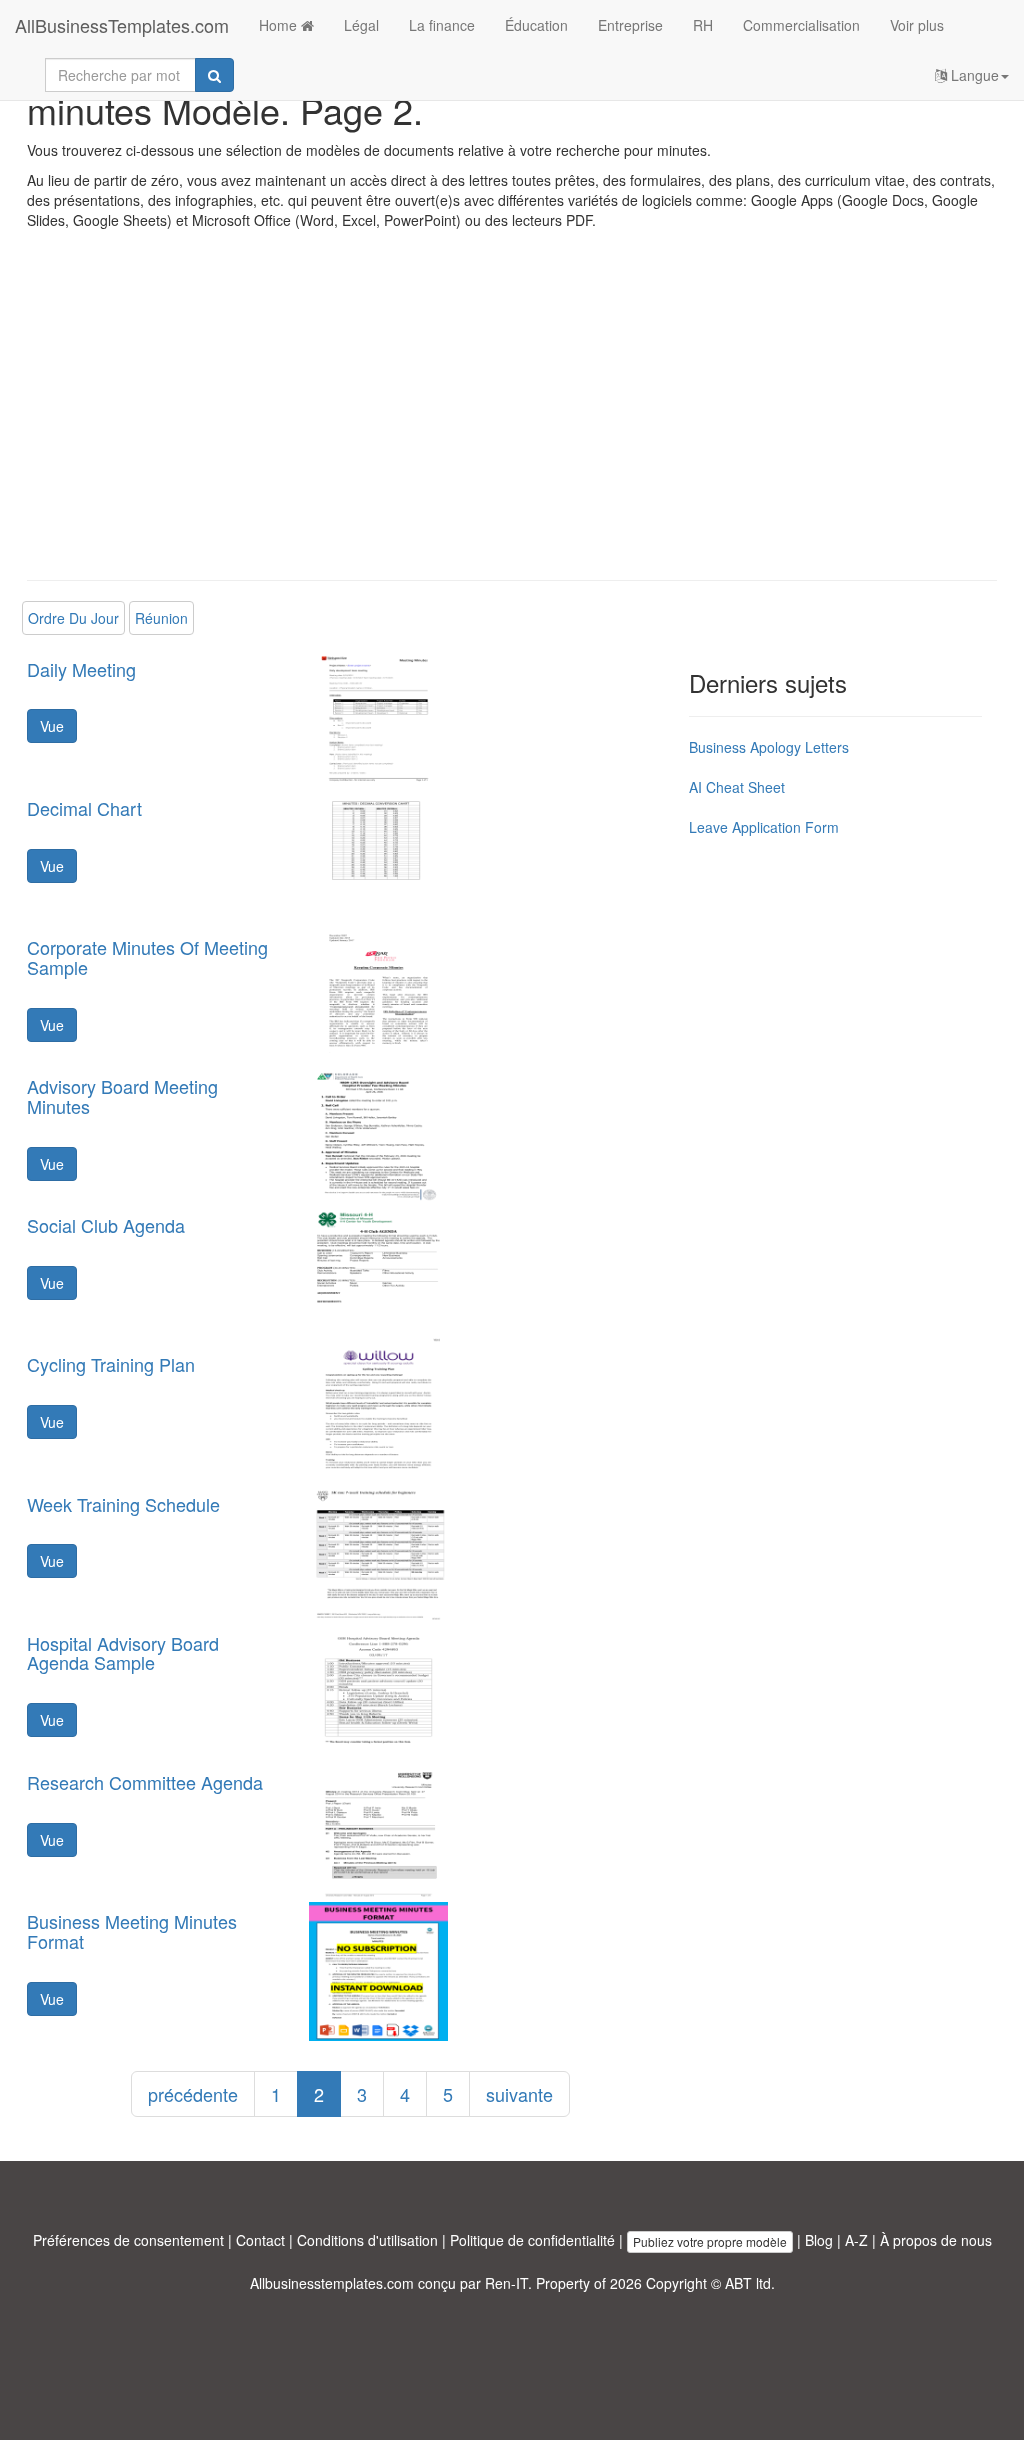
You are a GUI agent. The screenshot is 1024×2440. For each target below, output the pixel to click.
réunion (161, 618)
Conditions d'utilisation (367, 2240)
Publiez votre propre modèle (710, 2241)
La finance (442, 25)
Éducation (536, 25)
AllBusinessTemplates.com (122, 25)
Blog (819, 2240)
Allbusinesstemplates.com (332, 2283)
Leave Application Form (764, 827)
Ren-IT (506, 2283)
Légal (361, 25)
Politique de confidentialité (532, 2240)
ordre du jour (73, 618)
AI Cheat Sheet (737, 787)
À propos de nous (936, 2240)
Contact (260, 2240)
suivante (519, 2094)
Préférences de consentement (128, 2240)
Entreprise (630, 25)
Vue (52, 726)
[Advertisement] (512, 420)
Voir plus (917, 25)
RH (703, 25)
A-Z (856, 2240)
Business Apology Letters (769, 747)
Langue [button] (973, 75)
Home (280, 25)
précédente (193, 2094)
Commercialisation (801, 25)
